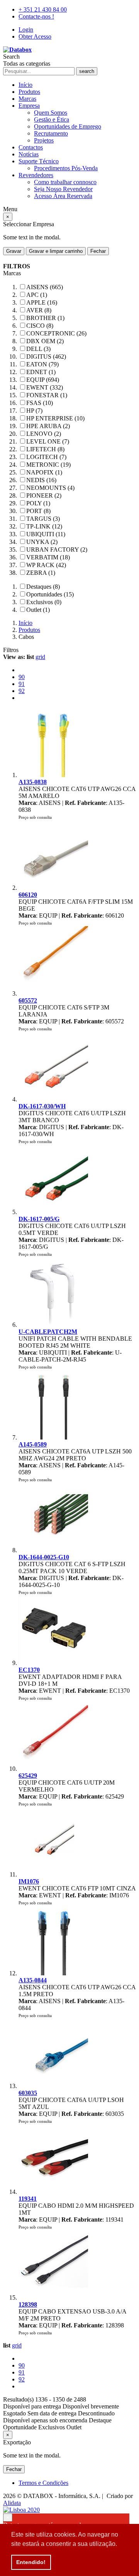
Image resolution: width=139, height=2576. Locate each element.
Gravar (14, 251)
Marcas (27, 99)
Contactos (31, 147)
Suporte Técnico (39, 161)
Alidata (12, 2503)
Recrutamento (51, 133)
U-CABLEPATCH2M (48, 1332)
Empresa (29, 106)
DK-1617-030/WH (42, 1106)
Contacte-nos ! (36, 16)
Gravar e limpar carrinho (56, 251)
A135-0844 (33, 1980)
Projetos (44, 140)
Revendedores (36, 175)
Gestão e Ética (52, 119)
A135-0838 (33, 782)
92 (22, 691)
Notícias (29, 154)
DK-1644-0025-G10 (44, 1557)
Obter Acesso (35, 36)
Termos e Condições (43, 2483)
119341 (28, 2199)
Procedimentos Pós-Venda (66, 168)
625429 (28, 1776)
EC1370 (29, 1670)
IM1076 (29, 1881)
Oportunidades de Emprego (68, 126)
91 (22, 684)
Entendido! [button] (31, 2562)
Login (26, 30)
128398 (28, 2304)
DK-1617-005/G (39, 1219)
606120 (28, 895)
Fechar (98, 251)
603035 (28, 2093)
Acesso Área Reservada (63, 196)
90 (22, 677)
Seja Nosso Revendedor (63, 189)
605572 (28, 1000)
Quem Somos (51, 113)
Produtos (29, 92)
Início (25, 85)
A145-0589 (33, 1444)
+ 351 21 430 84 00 (43, 9)
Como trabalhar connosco (65, 182)
